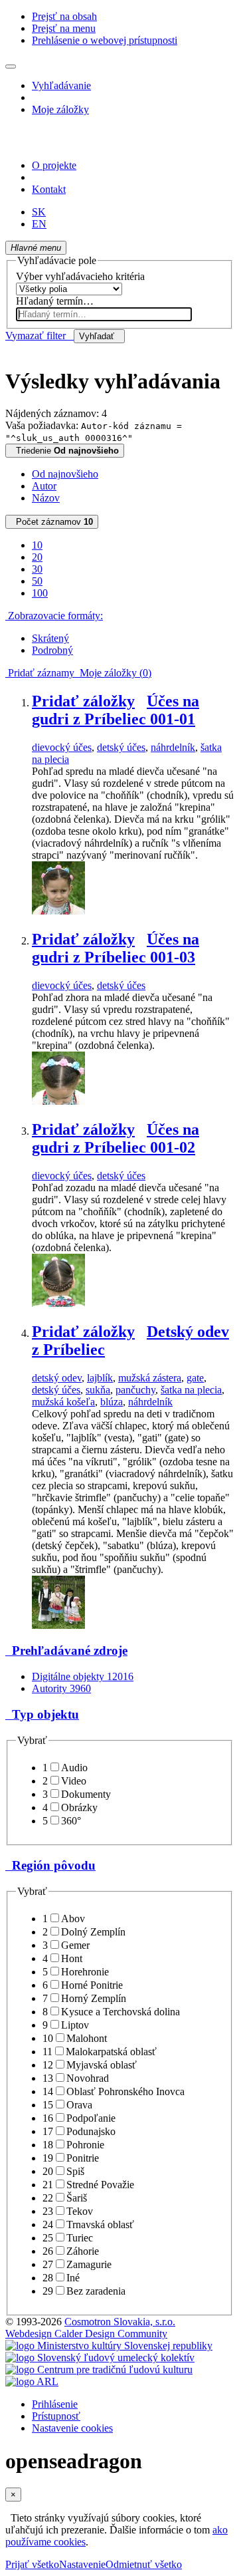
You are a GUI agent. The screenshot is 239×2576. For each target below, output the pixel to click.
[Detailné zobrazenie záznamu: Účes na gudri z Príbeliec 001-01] (58, 911)
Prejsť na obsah (64, 16)
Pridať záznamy (40, 673)
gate (195, 1378)
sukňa (98, 1390)
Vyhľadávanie (61, 85)
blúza (112, 1402)
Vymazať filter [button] (40, 336)
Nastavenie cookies (72, 2428)
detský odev (57, 1378)
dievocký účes (62, 747)
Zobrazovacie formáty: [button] (54, 616)
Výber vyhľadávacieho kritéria (80, 276)
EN (39, 224)
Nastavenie (82, 2564)
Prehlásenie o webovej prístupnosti (105, 40)
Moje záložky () (113, 673)
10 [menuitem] (37, 545)
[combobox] (104, 314)
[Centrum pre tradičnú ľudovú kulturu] (99, 2369)
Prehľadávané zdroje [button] (66, 1650)
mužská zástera (150, 1378)
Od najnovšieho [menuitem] (65, 474)
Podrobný (52, 650)
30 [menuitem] (37, 569)
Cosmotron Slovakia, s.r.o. (120, 2322)
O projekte (54, 165)
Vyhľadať (99, 336)
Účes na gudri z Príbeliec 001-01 (116, 710)
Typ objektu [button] (42, 1714)
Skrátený (50, 638)
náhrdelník (173, 747)
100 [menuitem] (40, 593)
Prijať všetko (32, 2564)
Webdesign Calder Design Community (86, 2334)
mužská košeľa (63, 1402)
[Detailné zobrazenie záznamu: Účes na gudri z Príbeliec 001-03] (58, 1101)
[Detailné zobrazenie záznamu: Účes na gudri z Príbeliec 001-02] (58, 1303)
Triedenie (65, 451)
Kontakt (49, 189)
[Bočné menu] (11, 67)
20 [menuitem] (37, 557)
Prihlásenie (55, 2404)
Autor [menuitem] (44, 486)
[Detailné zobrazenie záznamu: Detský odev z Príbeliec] (58, 1625)
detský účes (121, 747)
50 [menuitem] (37, 581)
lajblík (100, 1378)
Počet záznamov (52, 522)
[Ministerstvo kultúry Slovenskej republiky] (109, 2346)
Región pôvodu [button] (50, 1865)
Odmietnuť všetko (144, 2564)
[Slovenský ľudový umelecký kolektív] (100, 2358)
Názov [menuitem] (46, 498)
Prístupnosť (56, 2416)
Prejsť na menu (64, 28)
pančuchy (135, 1390)
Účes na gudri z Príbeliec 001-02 (116, 1138)
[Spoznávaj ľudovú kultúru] (88, 143)
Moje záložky (60, 109)
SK (39, 212)
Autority (61, 1688)
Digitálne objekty (83, 1676)
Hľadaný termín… (55, 301)
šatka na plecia (191, 1390)
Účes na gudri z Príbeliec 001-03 (116, 948)
